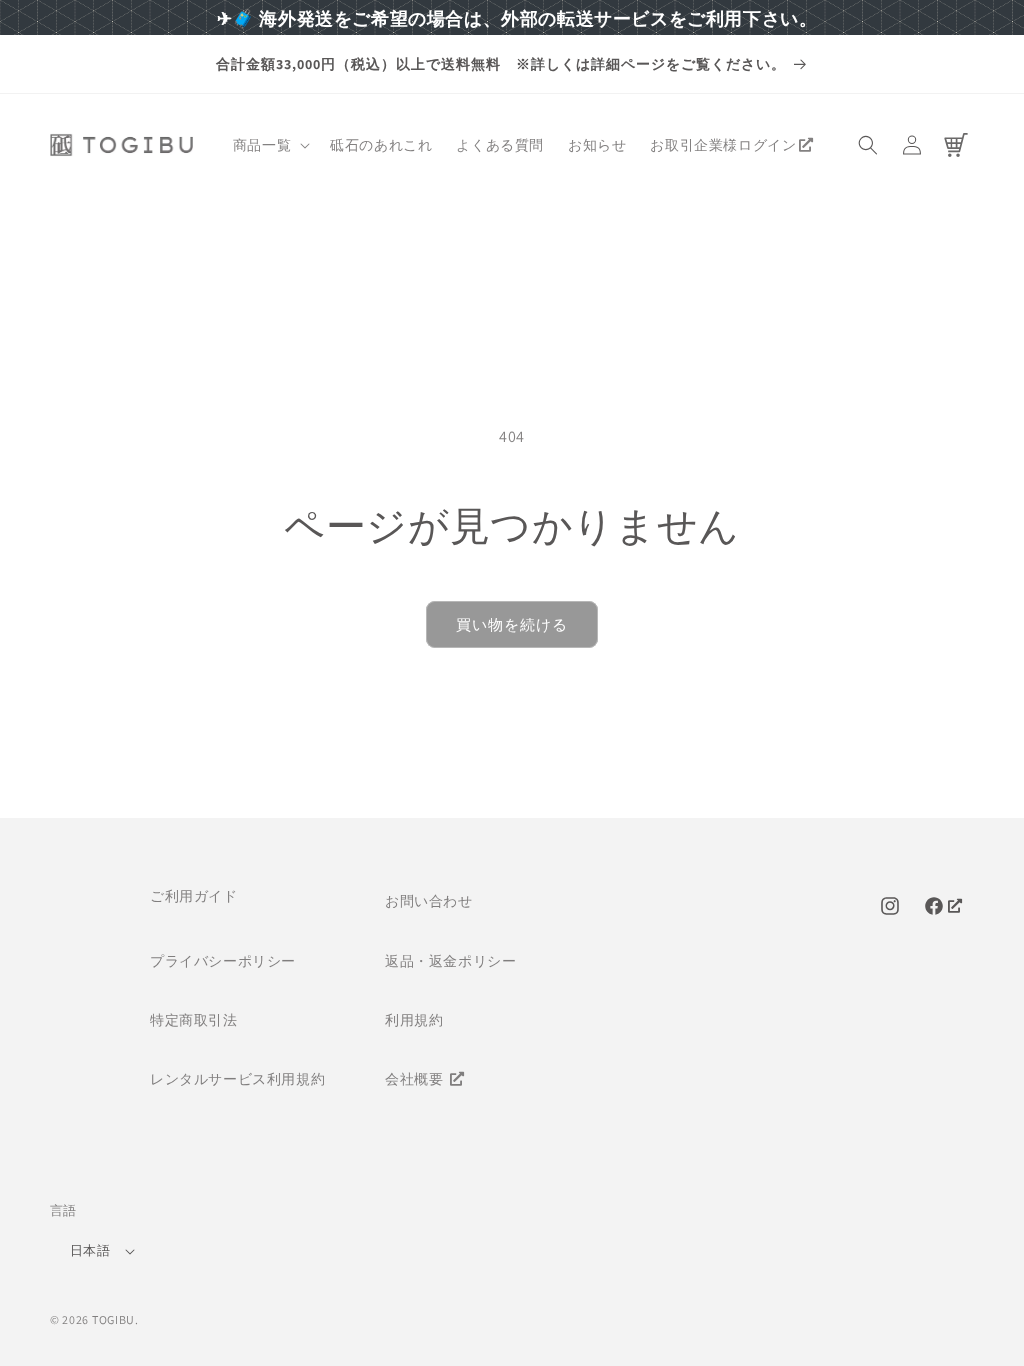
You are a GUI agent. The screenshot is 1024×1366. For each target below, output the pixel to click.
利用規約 (414, 1020)
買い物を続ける (512, 624)
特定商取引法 (194, 1020)
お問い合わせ (429, 901)
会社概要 (416, 1079)
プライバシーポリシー (223, 961)
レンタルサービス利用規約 (237, 1079)
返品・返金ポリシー (450, 961)
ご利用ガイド (194, 896)
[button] (269, 145)
